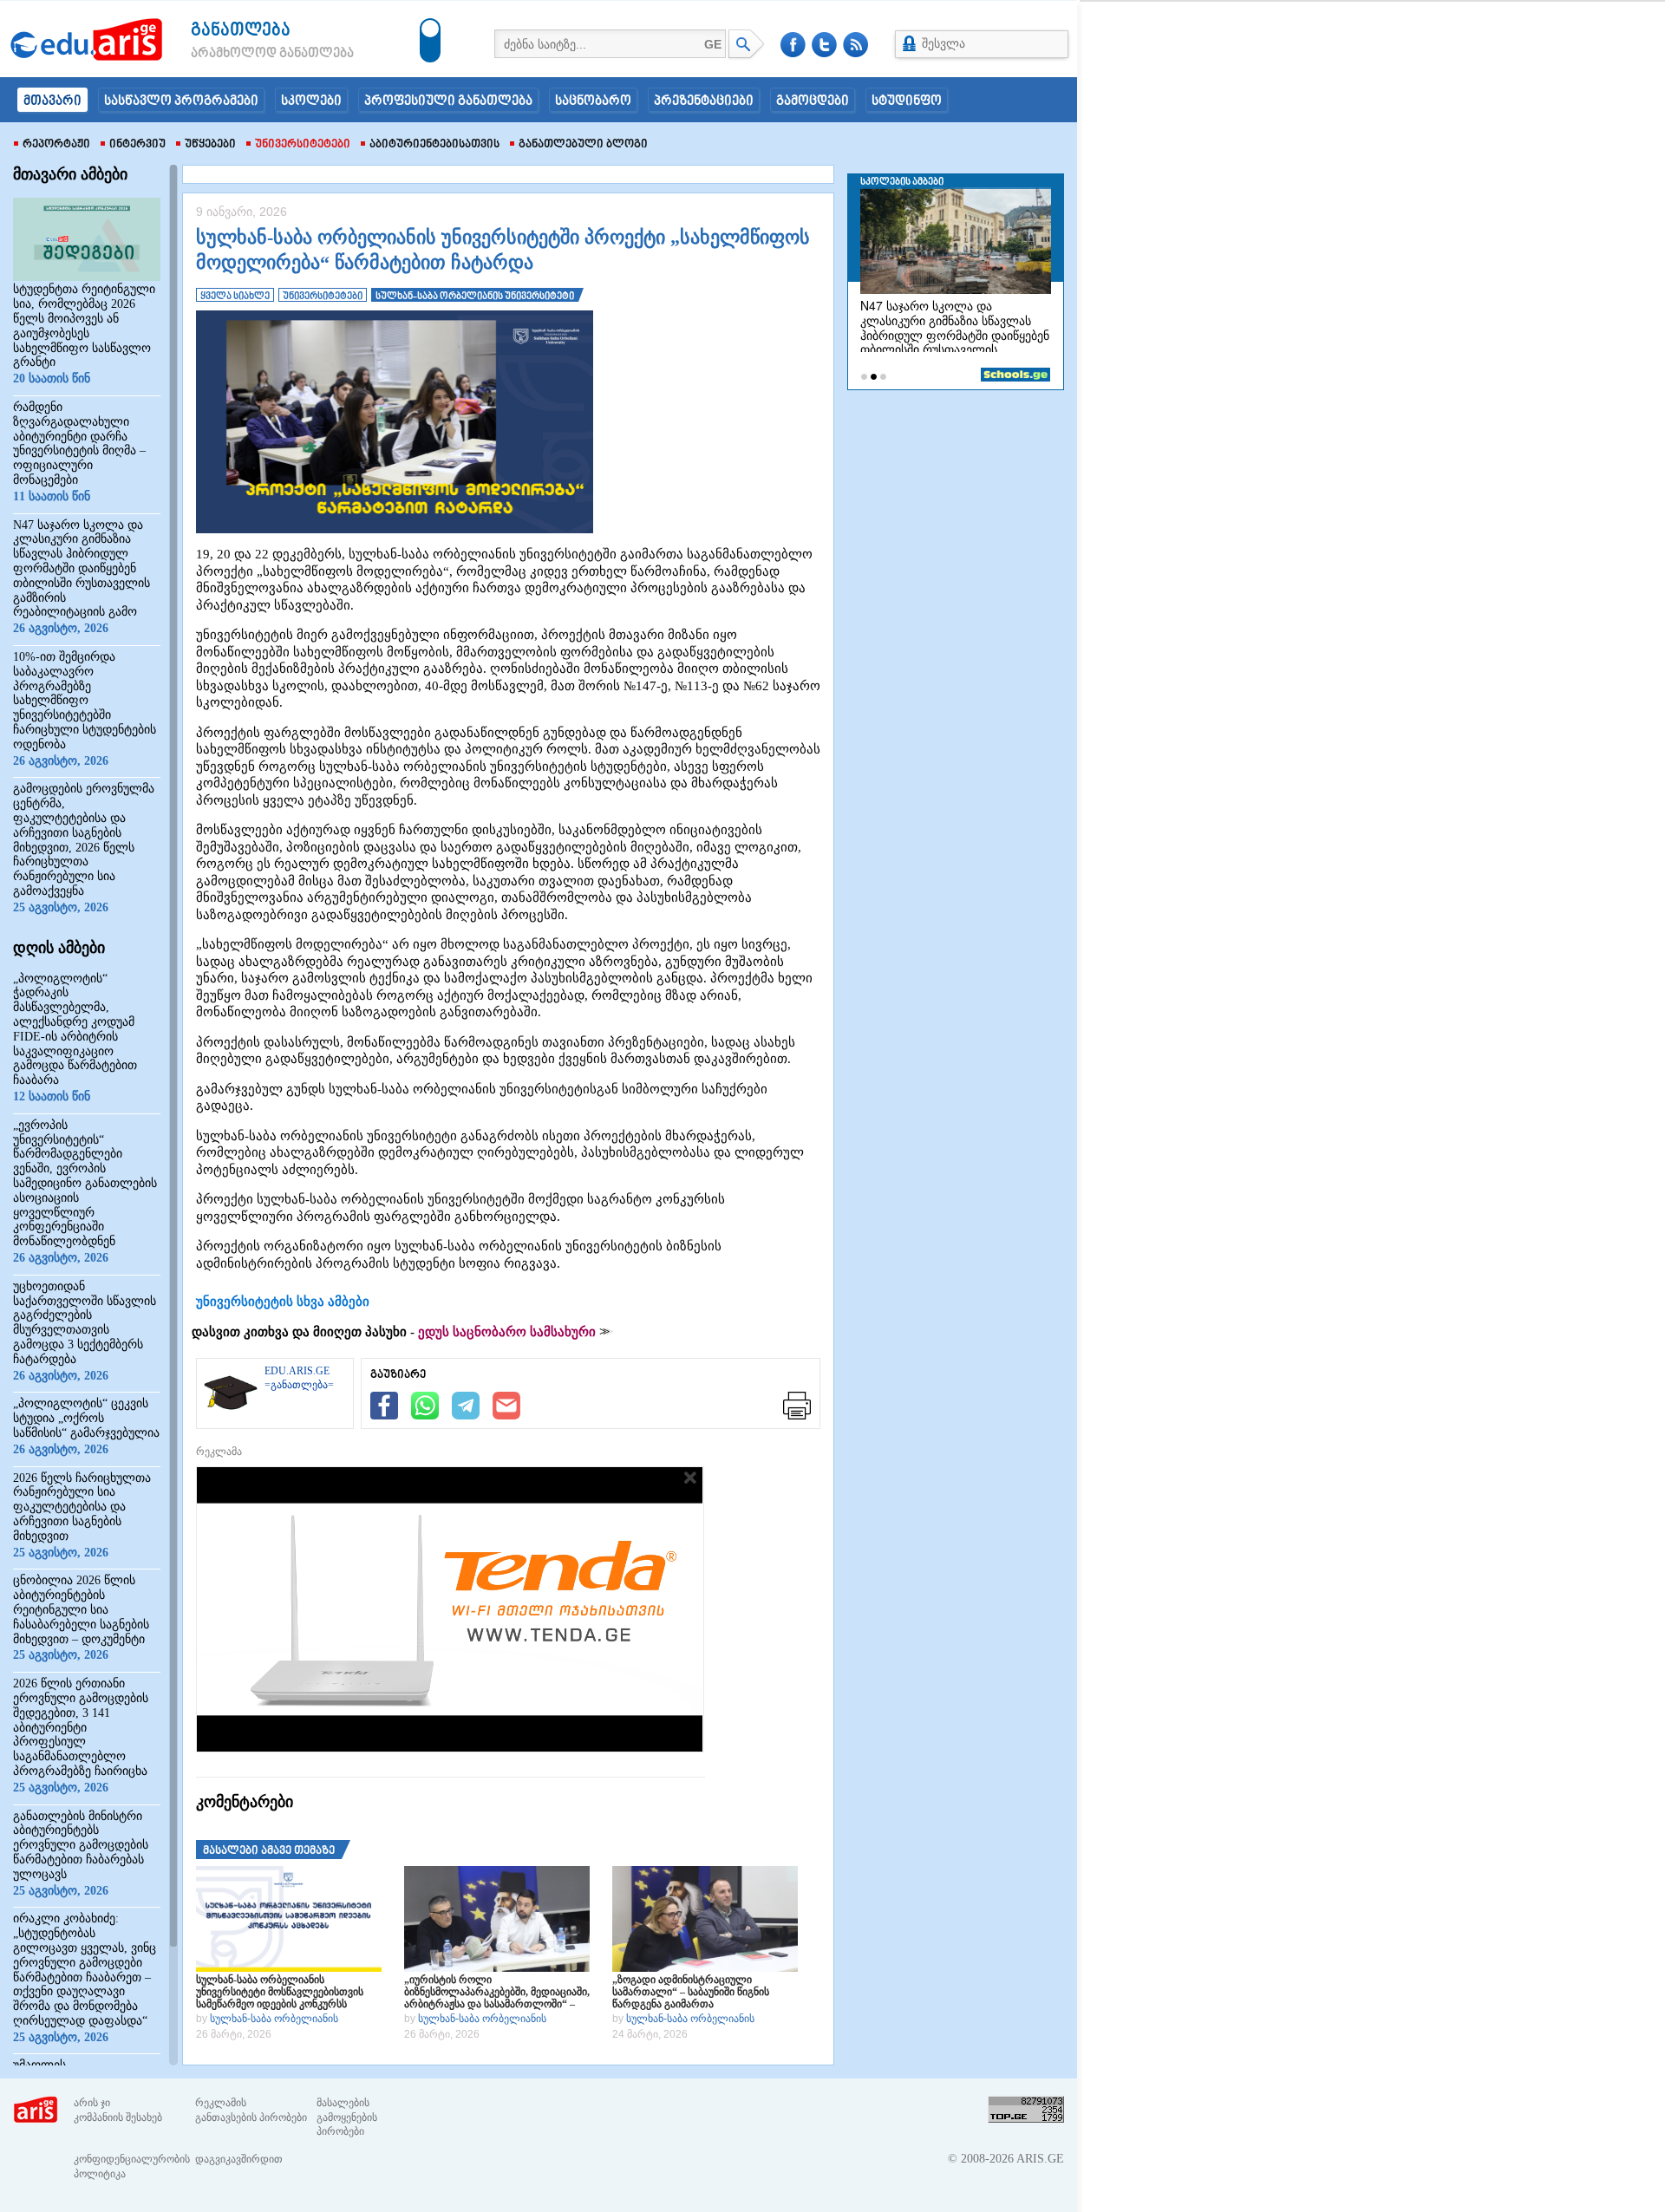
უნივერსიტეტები (303, 145)
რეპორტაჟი (56, 145)
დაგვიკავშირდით (239, 2159)
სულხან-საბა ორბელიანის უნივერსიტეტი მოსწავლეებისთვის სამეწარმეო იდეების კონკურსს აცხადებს (280, 1992)
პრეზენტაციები (704, 101)
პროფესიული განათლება (448, 101)
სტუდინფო (907, 101)
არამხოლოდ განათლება (246, 54)
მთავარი (52, 101)
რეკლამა (219, 1452)
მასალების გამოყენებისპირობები (347, 2117)
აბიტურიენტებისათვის (434, 145)
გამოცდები (813, 101)
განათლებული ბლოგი (583, 145)
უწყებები (210, 145)
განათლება (241, 31)
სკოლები (311, 101)
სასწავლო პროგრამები (181, 101)
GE (713, 44)
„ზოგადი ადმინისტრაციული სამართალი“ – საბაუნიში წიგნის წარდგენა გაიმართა (691, 1992)
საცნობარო (593, 101)
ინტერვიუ (137, 145)
